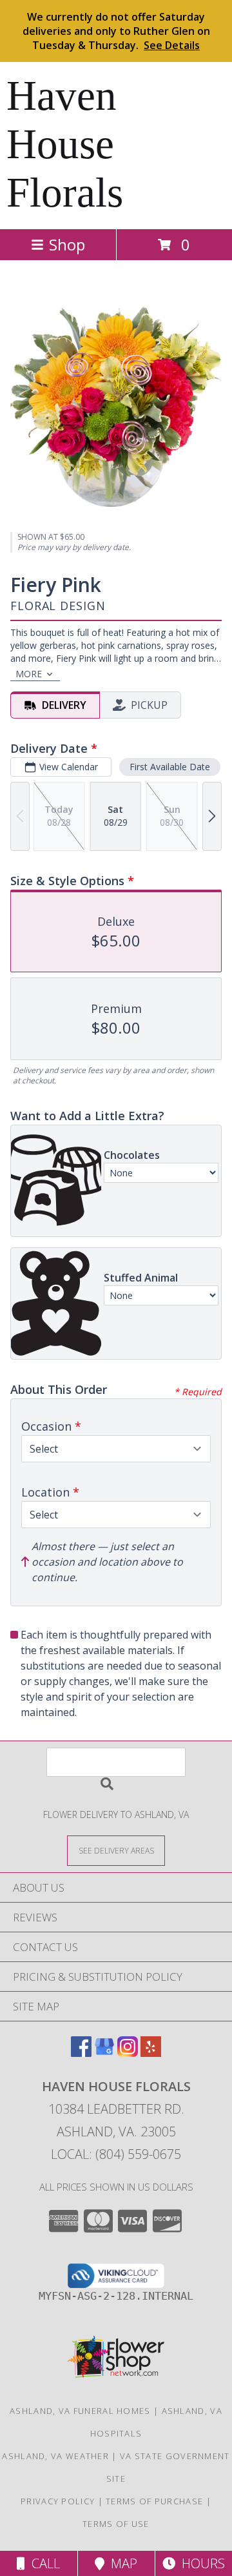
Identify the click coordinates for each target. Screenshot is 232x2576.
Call (43, 2563)
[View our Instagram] (128, 2053)
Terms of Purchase (154, 2501)
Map (121, 2563)
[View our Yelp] (151, 2053)
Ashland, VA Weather (55, 2456)
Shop (67, 244)
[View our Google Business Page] (104, 2053)
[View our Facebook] (81, 2053)
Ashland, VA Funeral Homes (80, 2411)
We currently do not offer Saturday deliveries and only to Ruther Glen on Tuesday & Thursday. (116, 31)
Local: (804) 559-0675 (116, 2154)
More (29, 674)
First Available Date (170, 767)
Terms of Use (116, 2524)
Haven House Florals (65, 144)
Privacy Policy (58, 2501)
